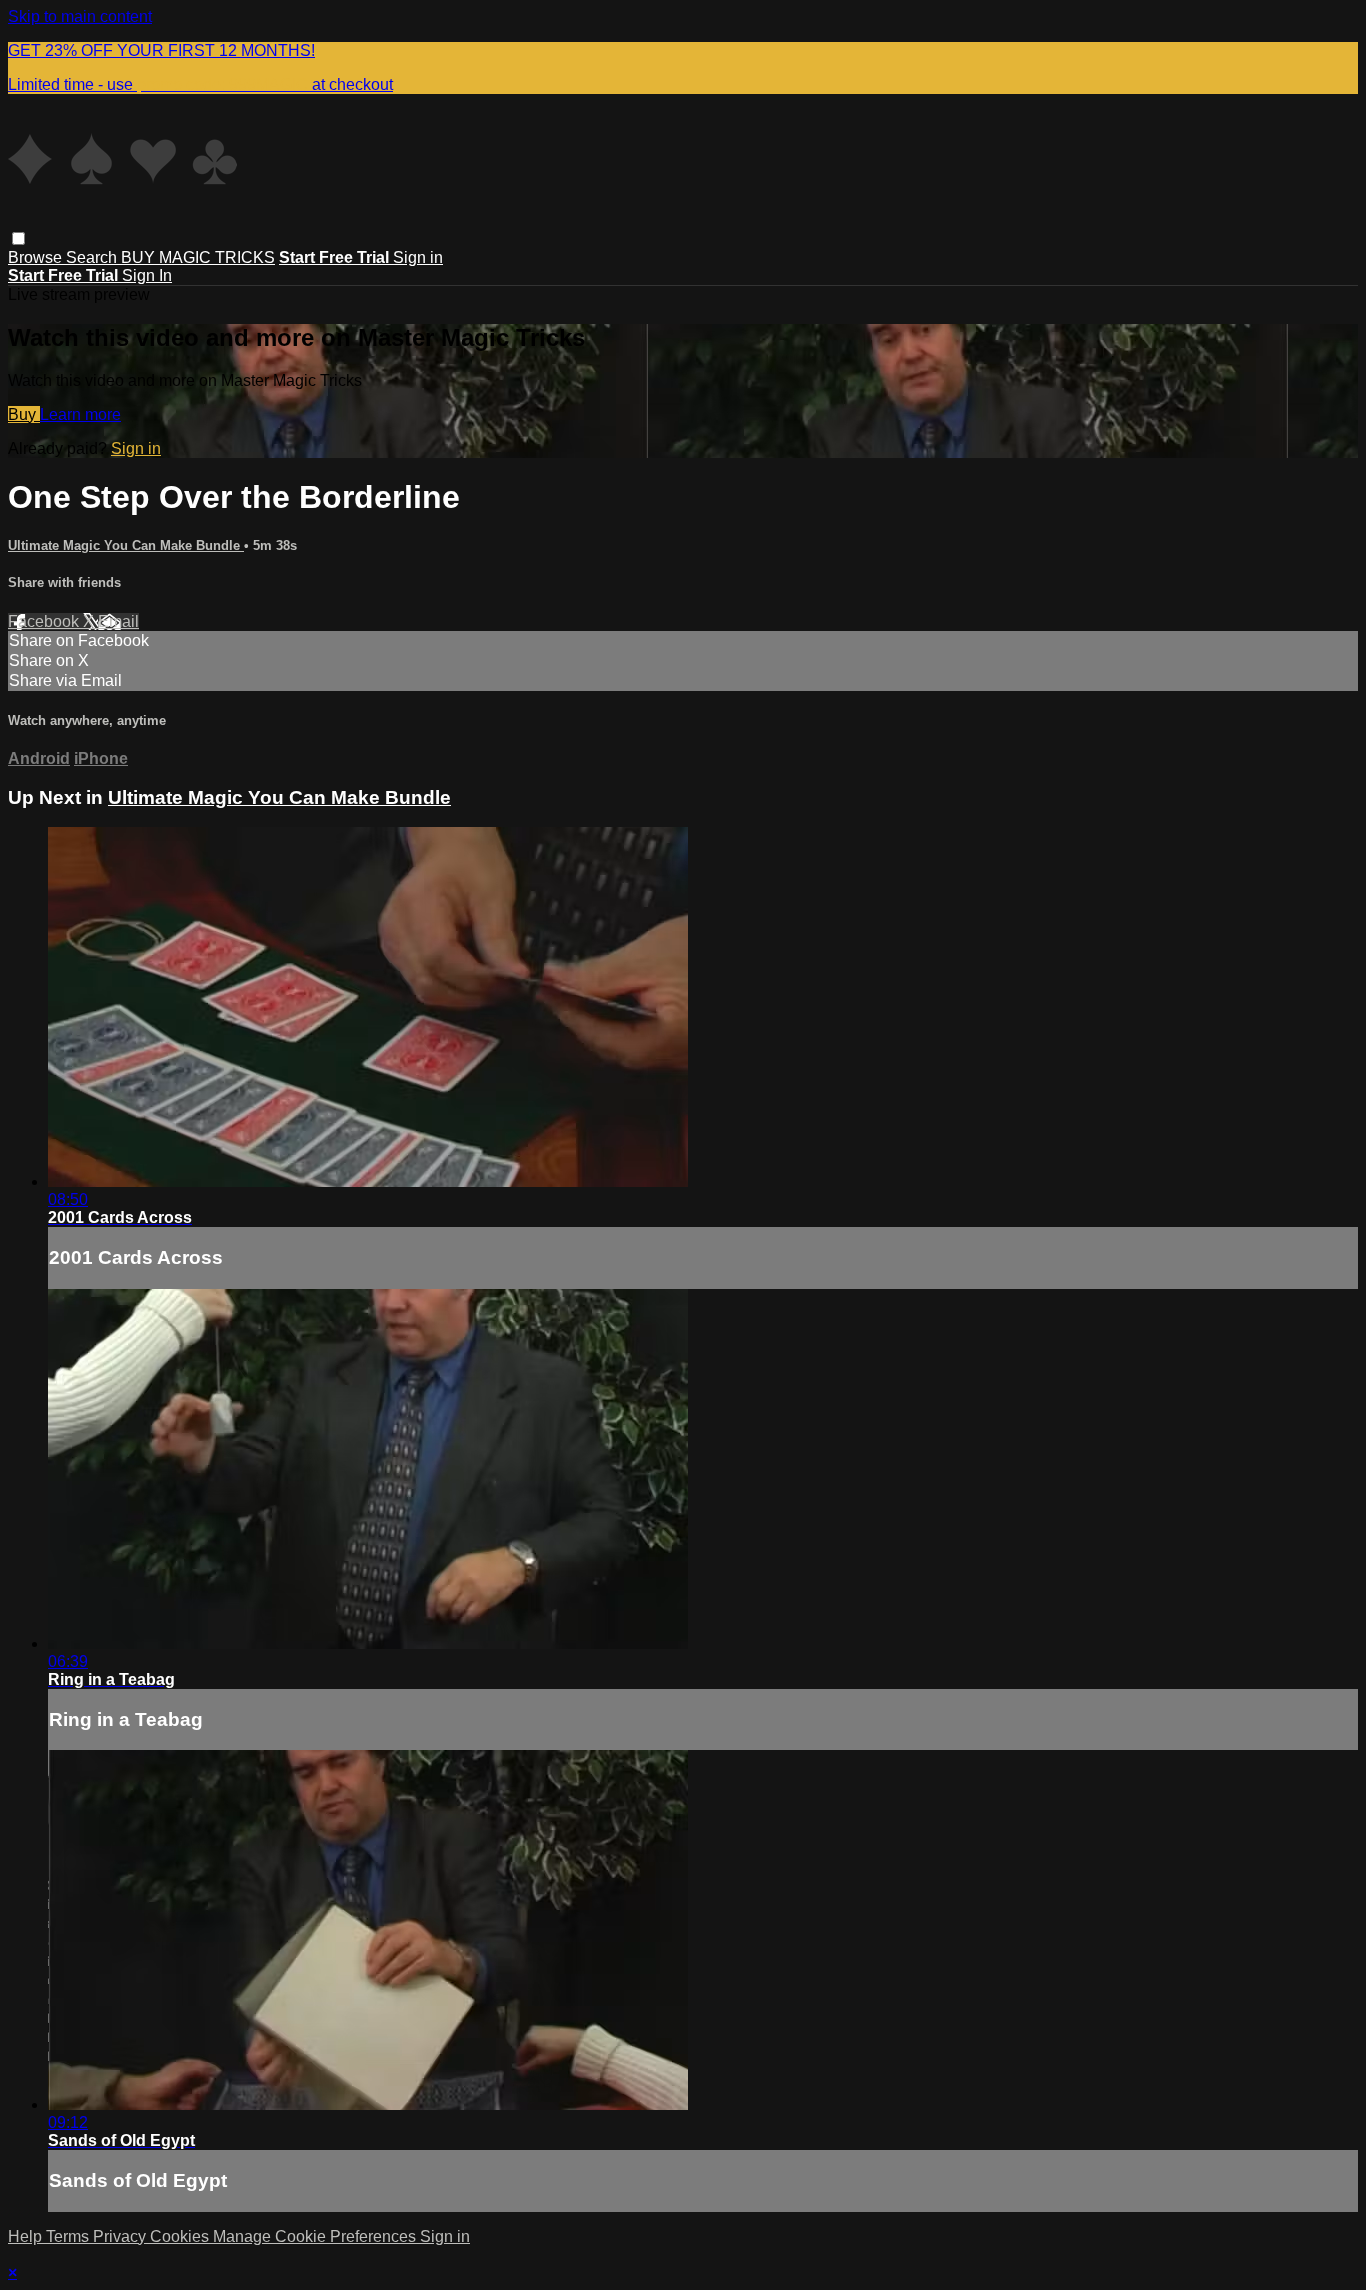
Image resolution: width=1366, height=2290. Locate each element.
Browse (37, 257)
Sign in (418, 257)
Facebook (45, 621)
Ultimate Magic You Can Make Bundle (126, 545)
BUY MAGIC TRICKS (198, 257)
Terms (69, 2236)
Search (93, 257)
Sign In (147, 275)
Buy (24, 414)
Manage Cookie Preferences (316, 2236)
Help (27, 2236)
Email (118, 621)
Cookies (181, 2236)
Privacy (121, 2236)
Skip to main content (80, 16)
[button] (18, 238)
